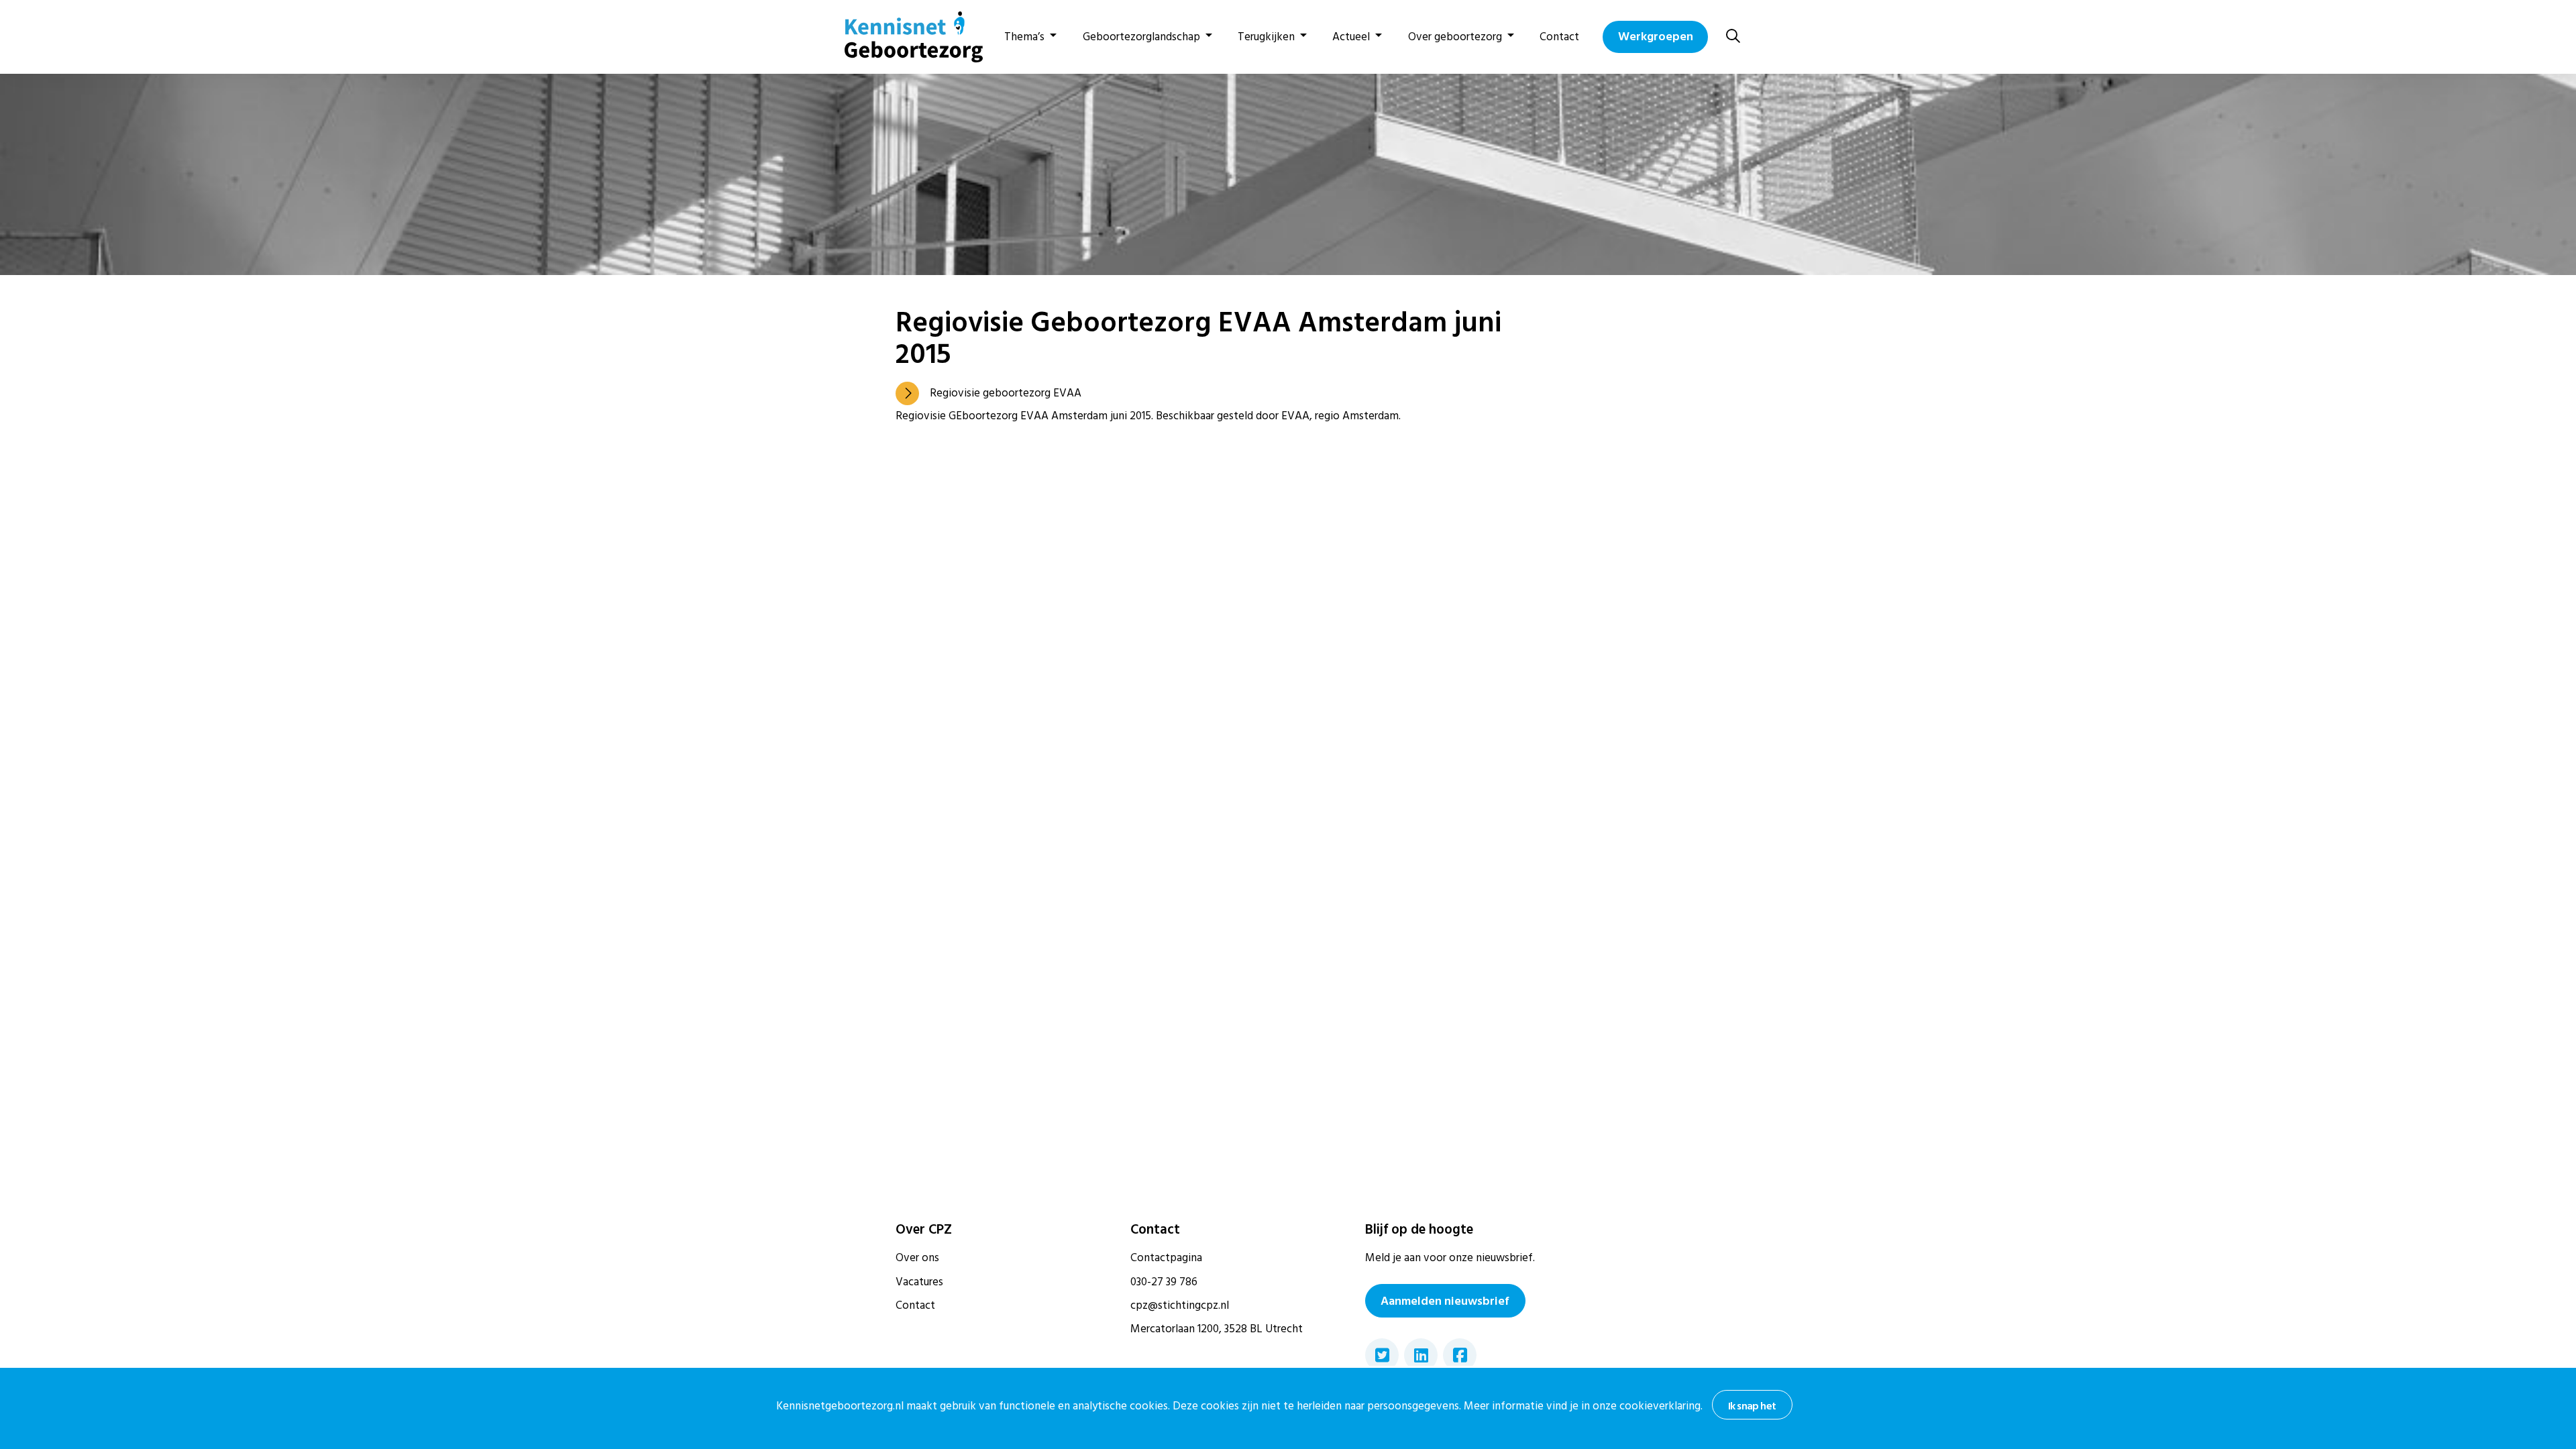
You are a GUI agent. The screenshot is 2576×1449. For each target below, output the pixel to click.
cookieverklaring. (1661, 1406)
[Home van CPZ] (906, 37)
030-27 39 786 (1164, 1282)
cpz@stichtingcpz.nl (1180, 1305)
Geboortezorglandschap (1141, 37)
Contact (1559, 37)
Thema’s (1024, 37)
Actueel (1351, 37)
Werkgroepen (1656, 37)
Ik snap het (1752, 1406)
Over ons (917, 1258)
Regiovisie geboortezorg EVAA (1006, 393)
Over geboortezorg (1455, 37)
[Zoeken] (1733, 37)
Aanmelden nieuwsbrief (1445, 1301)
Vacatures (919, 1282)
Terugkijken (1266, 37)
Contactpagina (1166, 1258)
